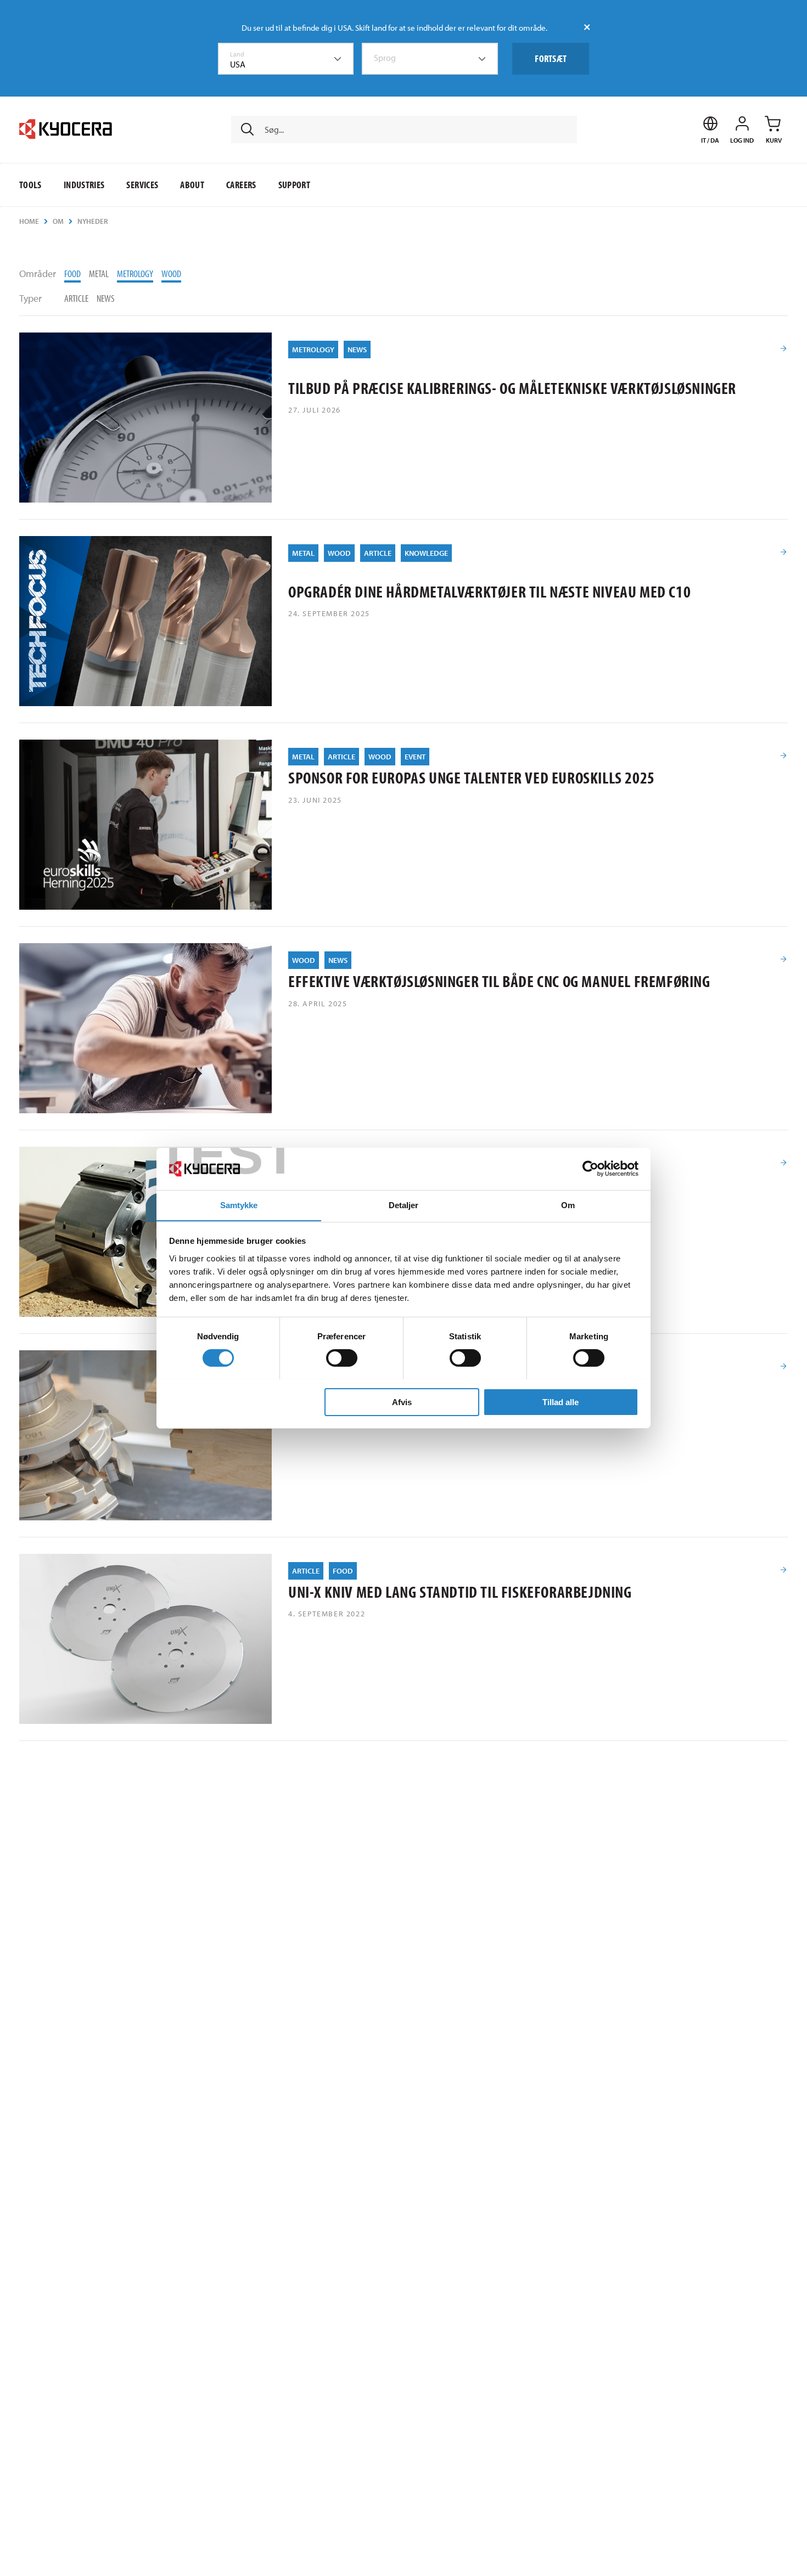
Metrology (135, 274)
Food (72, 274)
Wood (171, 274)
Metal (99, 274)
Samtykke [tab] (239, 1205)
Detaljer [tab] (404, 1205)
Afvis (402, 1402)
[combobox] (286, 59)
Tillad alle (561, 1402)
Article (76, 298)
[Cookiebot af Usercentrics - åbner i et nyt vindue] (590, 1169)
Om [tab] (568, 1205)
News (106, 298)
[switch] (342, 1358)
